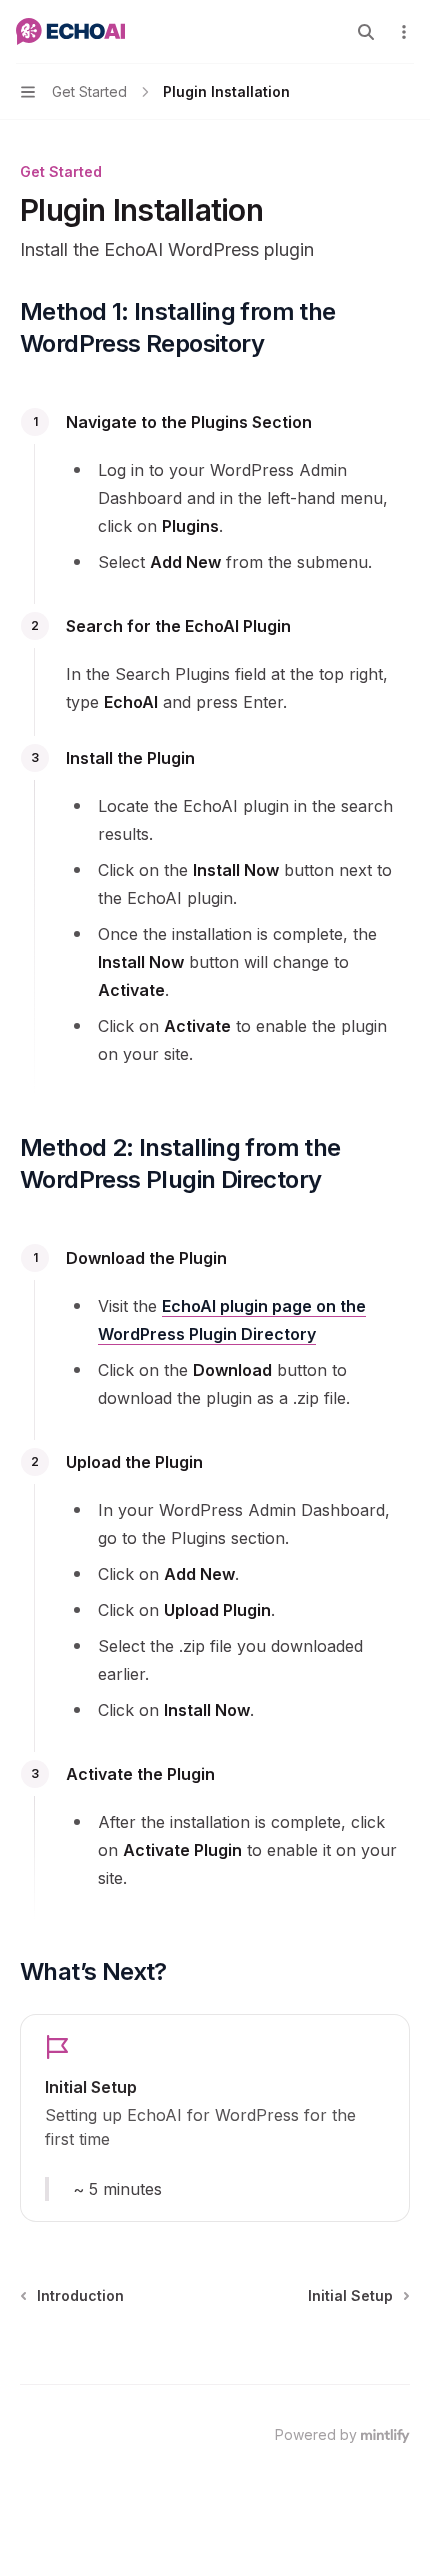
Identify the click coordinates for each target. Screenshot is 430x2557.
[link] (215, 2118)
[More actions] (404, 32)
